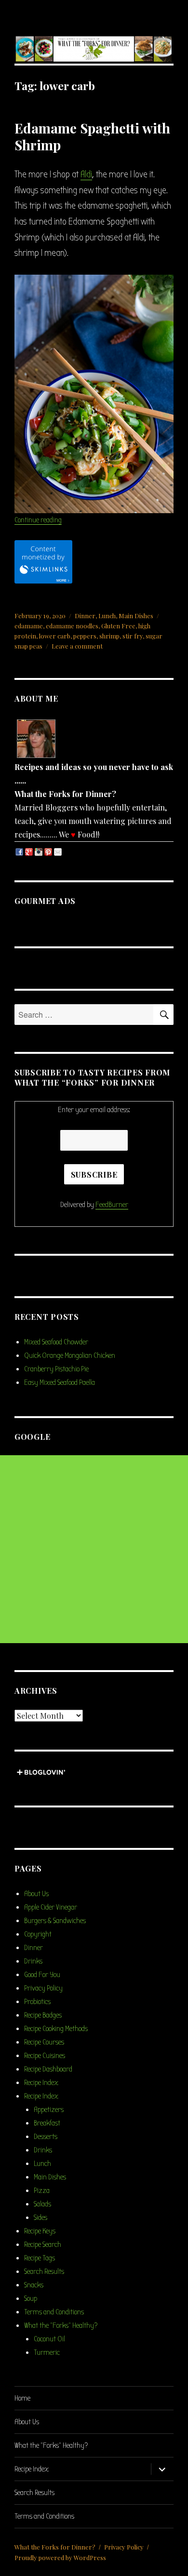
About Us (36, 1894)
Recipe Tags (40, 2258)
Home (22, 2398)
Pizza (42, 2191)
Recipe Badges (43, 2015)
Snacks (34, 2285)
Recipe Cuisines (45, 2056)
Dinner (85, 616)
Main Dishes (136, 616)
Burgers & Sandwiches (55, 1921)
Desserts (46, 2137)
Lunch (107, 616)
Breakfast (47, 2123)
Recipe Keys (40, 2231)
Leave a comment (77, 646)
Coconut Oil (49, 2339)
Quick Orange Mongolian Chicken (70, 1355)
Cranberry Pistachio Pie (56, 1369)
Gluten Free (118, 626)
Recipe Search (43, 2244)
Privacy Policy (43, 1988)
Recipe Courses (44, 2042)
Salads (42, 2204)
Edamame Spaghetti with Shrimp (92, 136)
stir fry (133, 636)
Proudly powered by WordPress (60, 2557)
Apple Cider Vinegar (51, 1907)
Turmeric (47, 2352)
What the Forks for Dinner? (55, 2547)
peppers (85, 636)
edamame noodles (72, 626)
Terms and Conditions (54, 2312)
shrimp (109, 636)
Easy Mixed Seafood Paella (60, 1382)
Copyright (38, 1934)
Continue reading (38, 520)
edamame (29, 626)
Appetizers (49, 2110)
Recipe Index (41, 2083)
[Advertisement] (94, 1549)
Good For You (42, 1975)
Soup (31, 2298)
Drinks (33, 1961)
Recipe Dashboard (48, 2069)
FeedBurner (112, 1205)
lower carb (55, 636)
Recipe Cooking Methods (56, 2029)
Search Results (44, 2271)
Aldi (86, 174)
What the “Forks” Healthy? (61, 2325)
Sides (40, 2217)
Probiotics (37, 2002)
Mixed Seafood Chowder (56, 1342)
